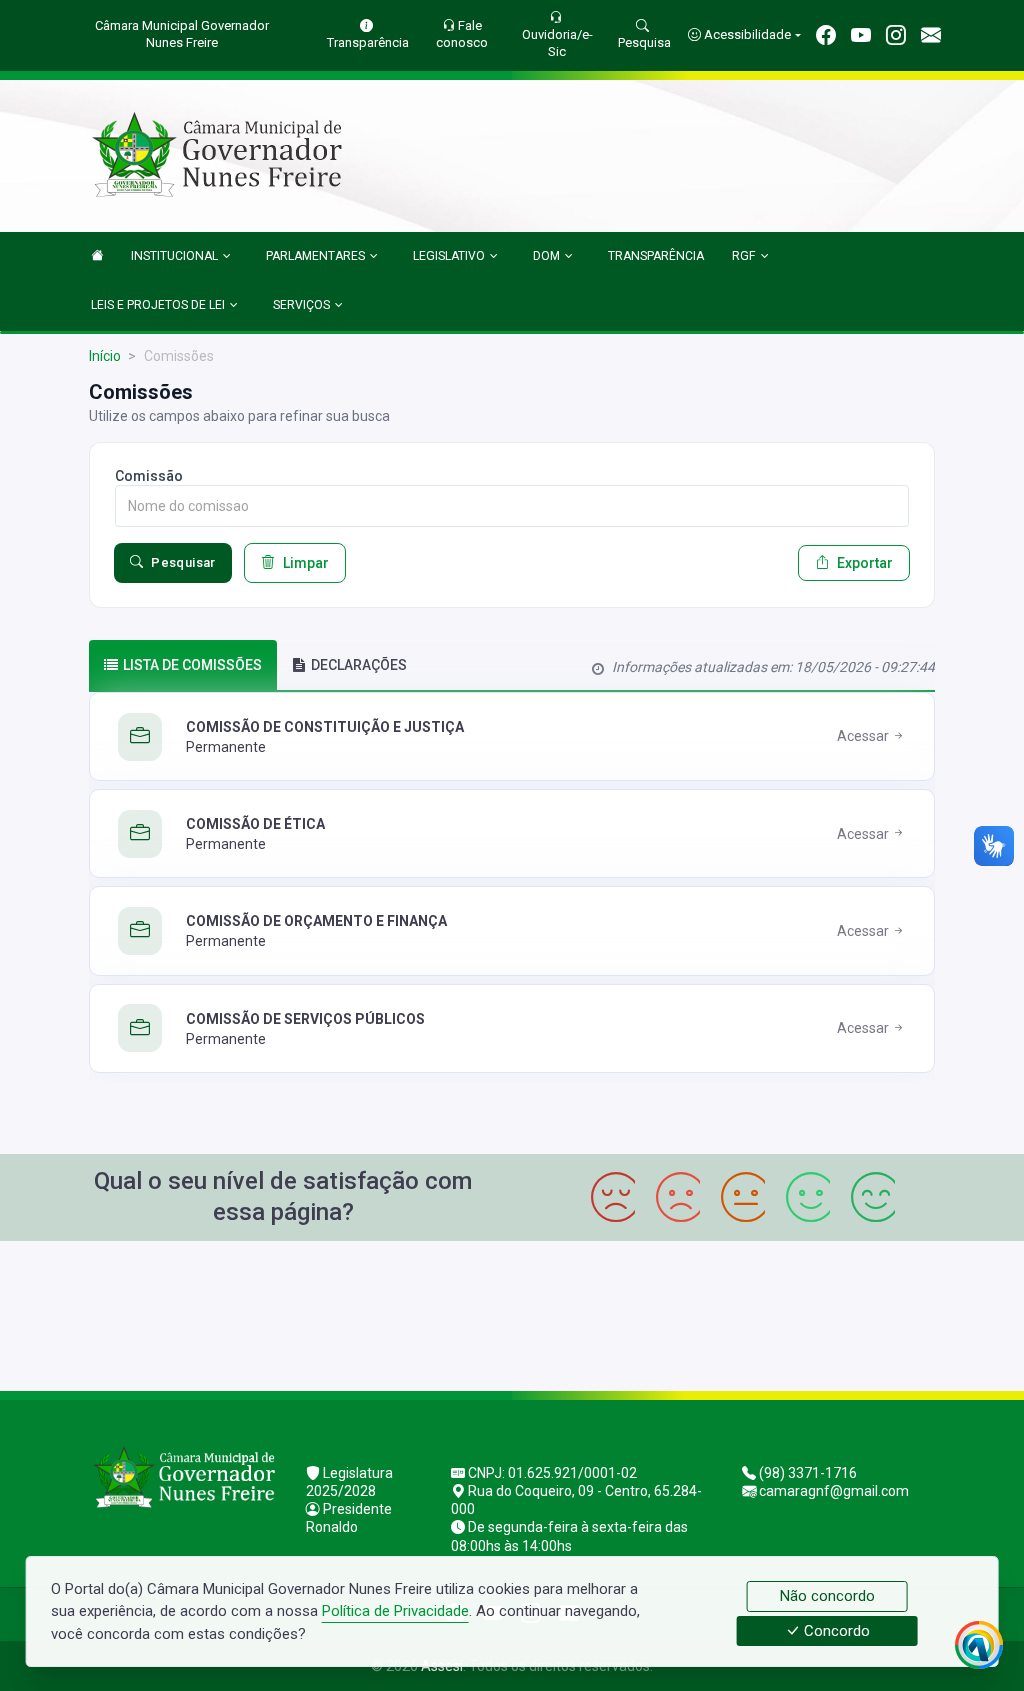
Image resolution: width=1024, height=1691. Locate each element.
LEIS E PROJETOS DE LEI (158, 305)
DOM (546, 256)
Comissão (149, 476)
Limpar (306, 563)
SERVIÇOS (301, 305)
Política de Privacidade (395, 1611)
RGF (744, 256)
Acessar (864, 736)
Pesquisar (183, 562)
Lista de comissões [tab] (192, 665)
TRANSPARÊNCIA (656, 256)
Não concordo (827, 1596)
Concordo (835, 1631)
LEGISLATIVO (449, 256)
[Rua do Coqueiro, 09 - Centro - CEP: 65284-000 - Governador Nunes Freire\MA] (512, 1313)
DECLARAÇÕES (359, 665)
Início (105, 356)
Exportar (865, 563)
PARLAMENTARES (315, 256)
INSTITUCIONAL (174, 256)
